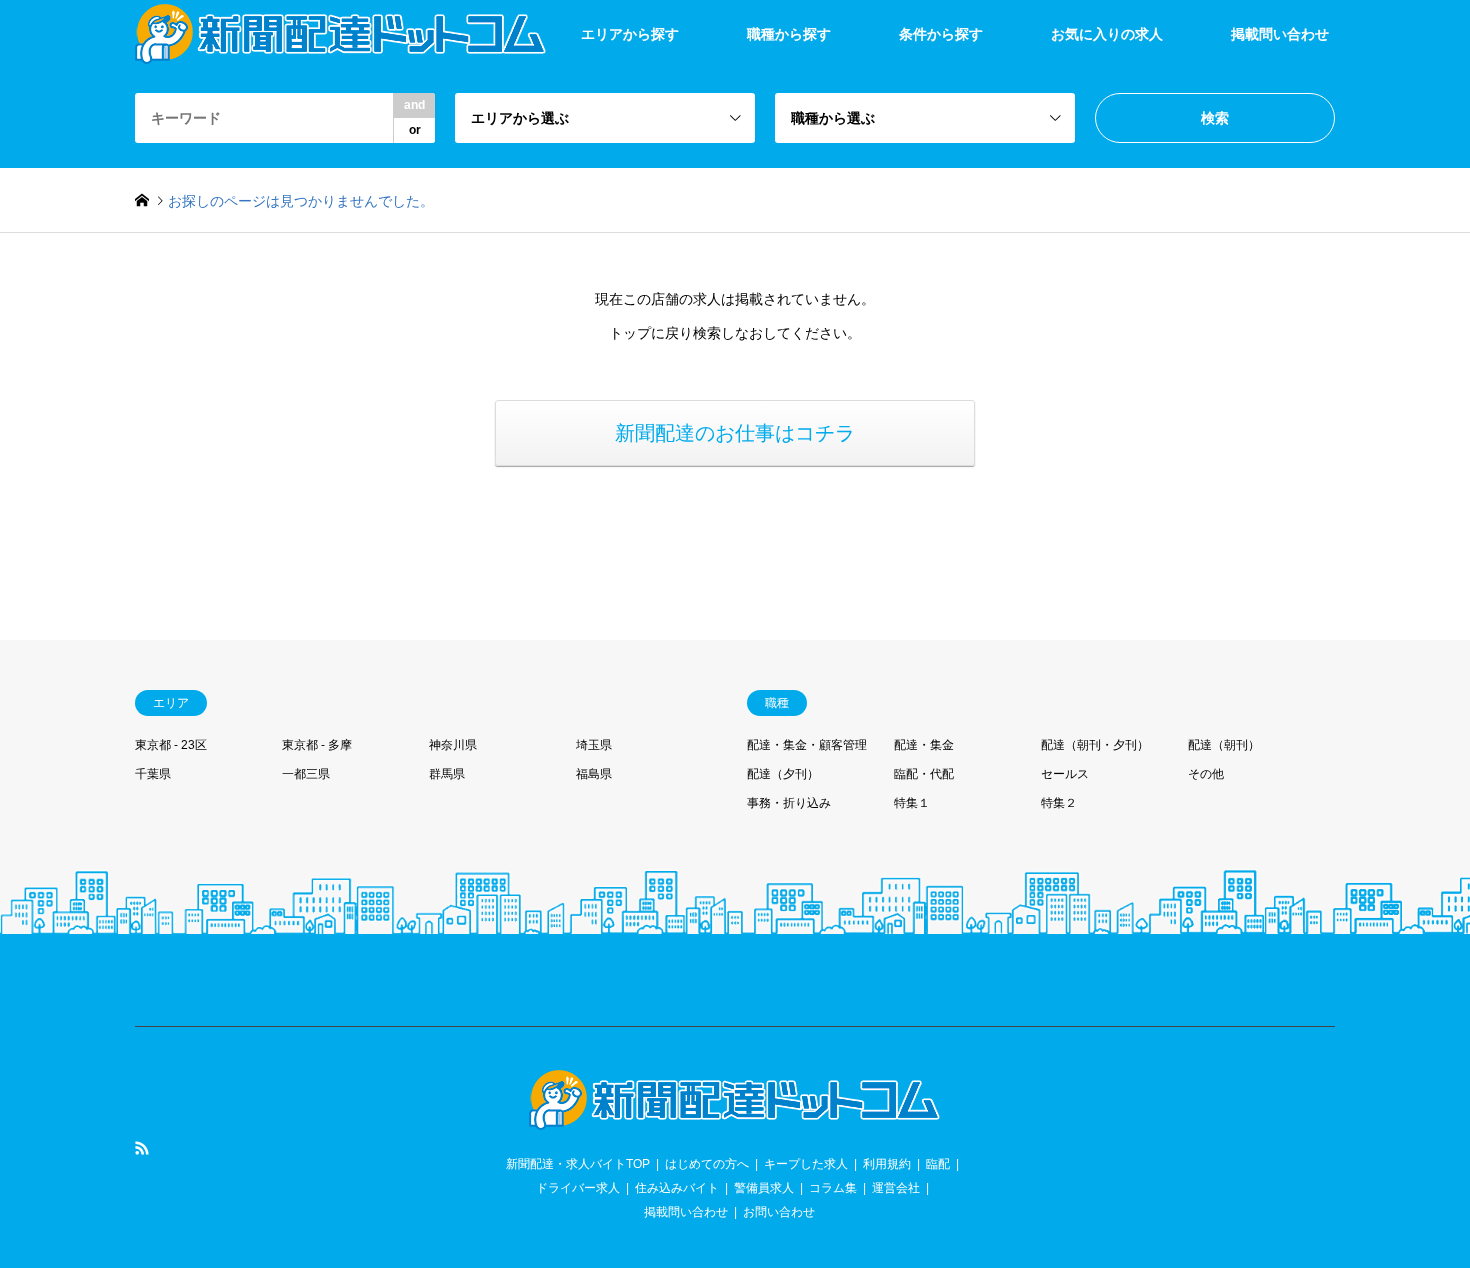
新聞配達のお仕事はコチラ (735, 433)
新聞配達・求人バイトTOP (578, 1164)
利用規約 (887, 1164)
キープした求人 (806, 1164)
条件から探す (941, 34)
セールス (1065, 774)
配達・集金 (924, 745)
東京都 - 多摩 (317, 745)
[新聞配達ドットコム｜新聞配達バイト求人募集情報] (735, 1118)
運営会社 (896, 1188)
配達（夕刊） (783, 774)
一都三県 (306, 774)
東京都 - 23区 (171, 745)
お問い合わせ (779, 1212)
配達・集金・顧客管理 (807, 745)
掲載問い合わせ (1280, 34)
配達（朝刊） (1224, 745)
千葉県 (153, 774)
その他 (1206, 774)
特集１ (912, 803)
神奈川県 (453, 745)
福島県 (594, 774)
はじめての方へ (707, 1164)
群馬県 (447, 774)
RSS (142, 1148)
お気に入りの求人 (1107, 34)
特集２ (1059, 803)
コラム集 (833, 1188)
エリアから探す (630, 34)
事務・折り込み (789, 803)
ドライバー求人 (578, 1188)
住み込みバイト (677, 1188)
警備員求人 (764, 1188)
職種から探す (789, 34)
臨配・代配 (924, 774)
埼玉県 (594, 745)
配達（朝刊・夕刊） (1095, 745)
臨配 (938, 1164)
